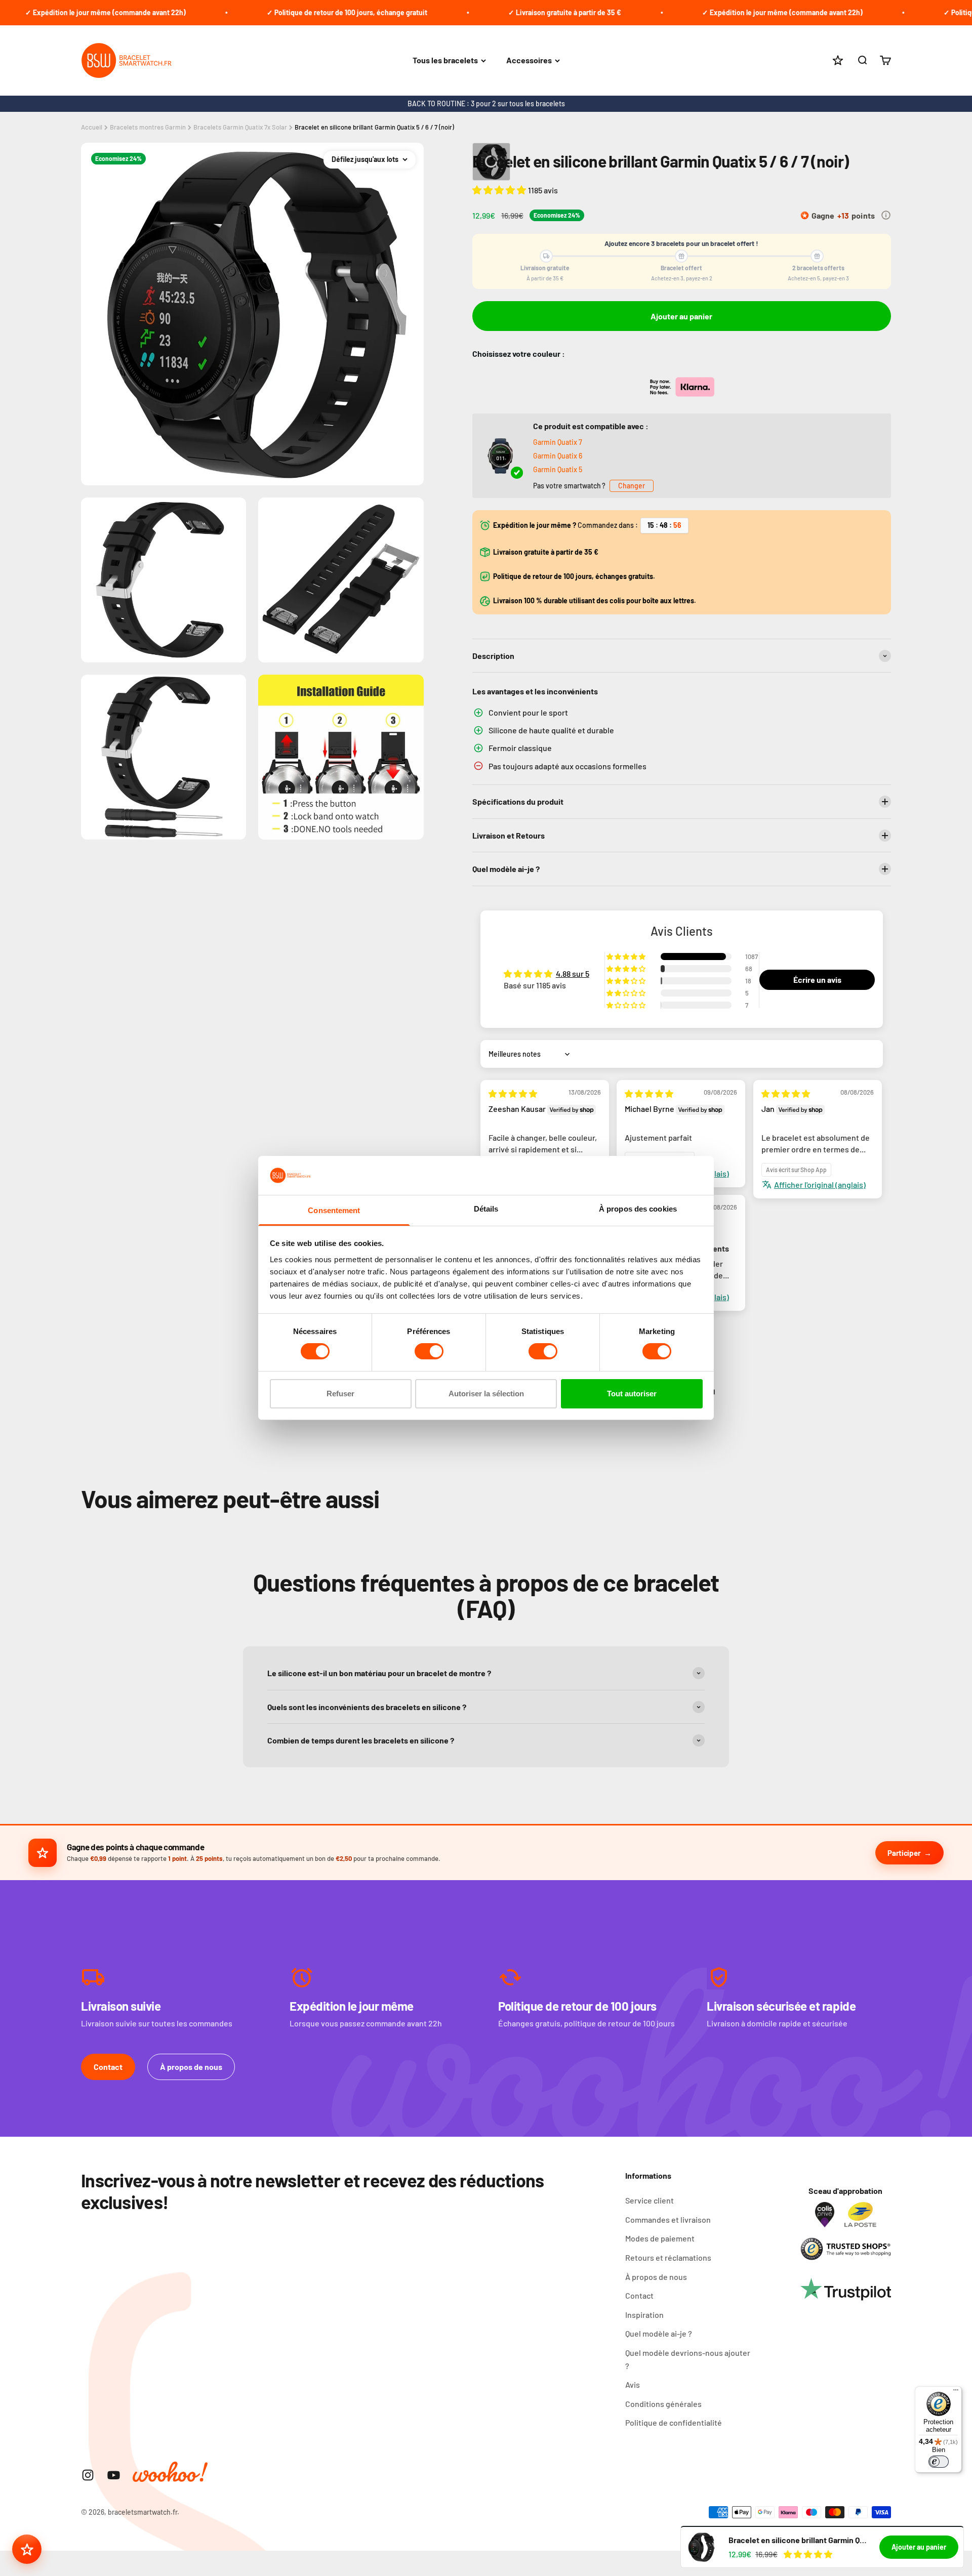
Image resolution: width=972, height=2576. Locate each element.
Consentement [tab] (334, 1210)
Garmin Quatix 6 (558, 456)
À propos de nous (191, 2067)
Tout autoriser (632, 1394)
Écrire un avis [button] (817, 980)
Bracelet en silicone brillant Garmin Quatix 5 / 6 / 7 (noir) (374, 127)
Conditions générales (663, 2404)
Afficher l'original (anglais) (820, 1185)
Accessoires (529, 60)
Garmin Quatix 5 (558, 469)
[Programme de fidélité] (27, 2549)
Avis (633, 2384)
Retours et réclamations (668, 2257)
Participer (904, 1853)
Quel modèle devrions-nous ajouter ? (688, 2359)
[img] (513, 1093)
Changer (632, 486)
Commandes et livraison (668, 2219)
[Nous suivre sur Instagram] (88, 2475)
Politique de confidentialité (674, 2422)
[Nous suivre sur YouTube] (114, 2475)
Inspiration (644, 2315)
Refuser (340, 1394)
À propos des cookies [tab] (638, 1209)
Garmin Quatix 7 (558, 442)
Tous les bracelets (445, 60)
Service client (650, 2200)
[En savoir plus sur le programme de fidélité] (886, 215)
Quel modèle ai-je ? (659, 2333)
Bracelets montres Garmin (148, 127)
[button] (500, 190)
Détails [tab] (486, 1209)
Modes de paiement (660, 2238)
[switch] (429, 1351)
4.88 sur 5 (573, 973)
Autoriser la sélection (486, 1394)
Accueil (92, 127)
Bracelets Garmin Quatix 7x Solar (240, 127)
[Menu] (956, 2392)
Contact (108, 2067)
